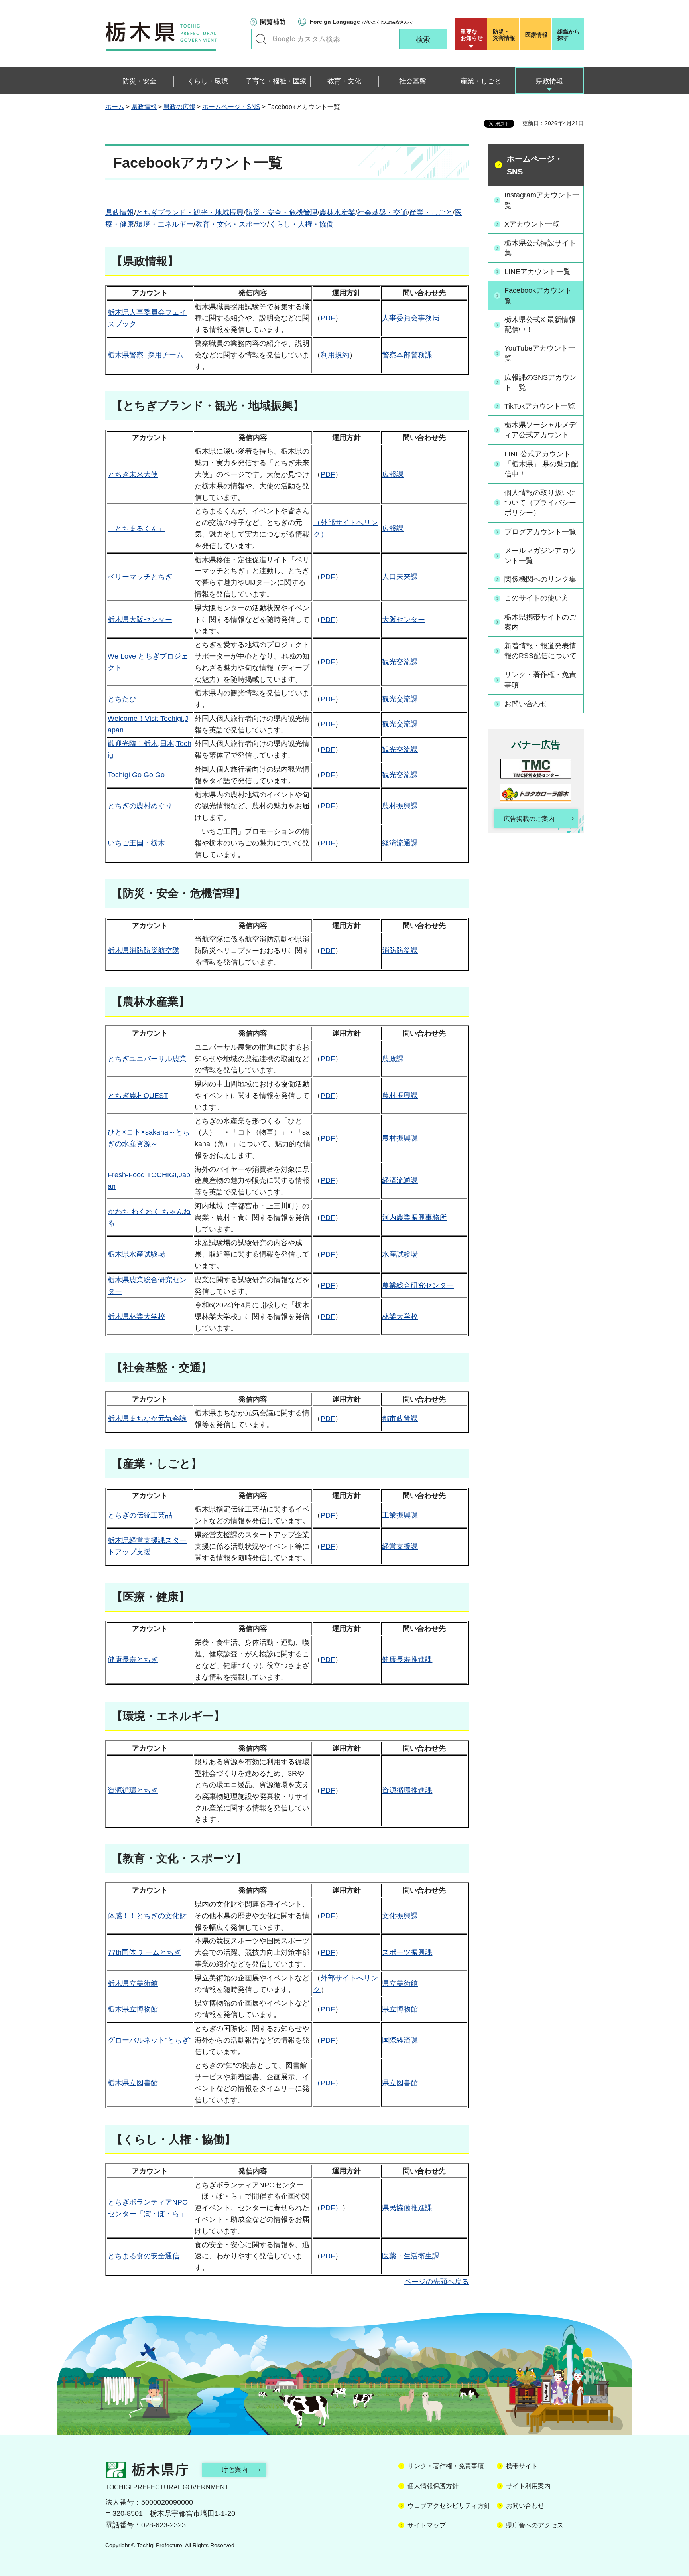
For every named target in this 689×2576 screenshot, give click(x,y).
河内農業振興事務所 (414, 1218)
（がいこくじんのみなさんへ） (363, 22)
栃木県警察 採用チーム (146, 355)
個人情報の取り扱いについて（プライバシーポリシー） (540, 503)
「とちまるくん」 (136, 529)
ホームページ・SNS (231, 107)
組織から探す (569, 35)
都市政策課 (400, 1419)
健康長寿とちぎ (133, 1660)
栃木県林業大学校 (136, 1317)
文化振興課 (400, 1916)
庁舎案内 (235, 2470)
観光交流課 (400, 662)
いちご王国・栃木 (136, 843)
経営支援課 (400, 1546)
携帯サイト (522, 2466)
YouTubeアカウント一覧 (540, 353)
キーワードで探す (261, 39)
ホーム (115, 107)
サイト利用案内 (528, 2486)
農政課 (393, 1059)
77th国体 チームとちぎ (144, 1952)
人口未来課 (400, 577)
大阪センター (404, 620)
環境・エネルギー (165, 224)
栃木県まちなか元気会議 (147, 1419)
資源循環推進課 (407, 1790)
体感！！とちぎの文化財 (147, 1916)
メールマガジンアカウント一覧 (540, 556)
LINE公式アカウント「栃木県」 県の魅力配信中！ (541, 464)
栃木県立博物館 (133, 2009)
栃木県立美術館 (133, 1984)
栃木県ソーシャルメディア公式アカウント (540, 430)
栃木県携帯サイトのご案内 (540, 622)
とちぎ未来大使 (133, 474)
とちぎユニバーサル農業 (147, 1059)
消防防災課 (400, 951)
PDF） (331, 2208)
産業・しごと (431, 213)
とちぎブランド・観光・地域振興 (190, 213)
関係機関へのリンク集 (540, 579)
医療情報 (536, 35)
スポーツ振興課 (407, 1952)
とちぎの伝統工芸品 (140, 1515)
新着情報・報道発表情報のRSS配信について (540, 651)
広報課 (393, 474)
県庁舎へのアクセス (535, 2525)
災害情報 (504, 35)
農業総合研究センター (418, 1285)
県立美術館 (400, 1984)
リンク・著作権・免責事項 (540, 680)
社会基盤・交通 (382, 213)
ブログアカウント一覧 (540, 532)
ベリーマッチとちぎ (140, 577)
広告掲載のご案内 (529, 819)
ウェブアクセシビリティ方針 (449, 2506)
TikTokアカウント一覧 (540, 406)
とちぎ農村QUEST (138, 1096)
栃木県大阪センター (140, 620)
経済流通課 (400, 843)
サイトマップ (427, 2525)
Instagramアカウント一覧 (542, 200)
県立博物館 (400, 2009)
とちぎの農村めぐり (140, 806)
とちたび (122, 699)
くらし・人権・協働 (301, 224)
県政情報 (144, 107)
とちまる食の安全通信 (144, 2256)
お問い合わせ (526, 704)
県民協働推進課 (407, 2208)
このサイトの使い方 (537, 598)
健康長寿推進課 (407, 1660)
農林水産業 (337, 213)
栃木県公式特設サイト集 (540, 248)
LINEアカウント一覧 (537, 272)
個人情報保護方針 (433, 2486)
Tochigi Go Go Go (136, 775)
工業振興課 (400, 1515)
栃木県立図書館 (133, 2083)
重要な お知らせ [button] (472, 35)
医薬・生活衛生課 (411, 2256)
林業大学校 (400, 1317)
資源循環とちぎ (133, 1790)
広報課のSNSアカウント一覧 (540, 382)
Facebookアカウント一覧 (542, 295)
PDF (328, 318)
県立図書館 (400, 2083)
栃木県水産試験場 (136, 1254)
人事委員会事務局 (411, 318)
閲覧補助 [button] (273, 22)
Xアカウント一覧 (532, 224)
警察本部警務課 (407, 355)
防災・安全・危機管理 (282, 213)
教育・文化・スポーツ (231, 224)
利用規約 (335, 355)
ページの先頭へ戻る (437, 2282)
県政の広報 (179, 107)
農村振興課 (400, 806)
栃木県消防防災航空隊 (144, 951)
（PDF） (328, 2083)
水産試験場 (400, 1254)
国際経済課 (400, 2040)
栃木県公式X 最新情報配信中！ (540, 325)
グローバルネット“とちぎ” (150, 2040)
